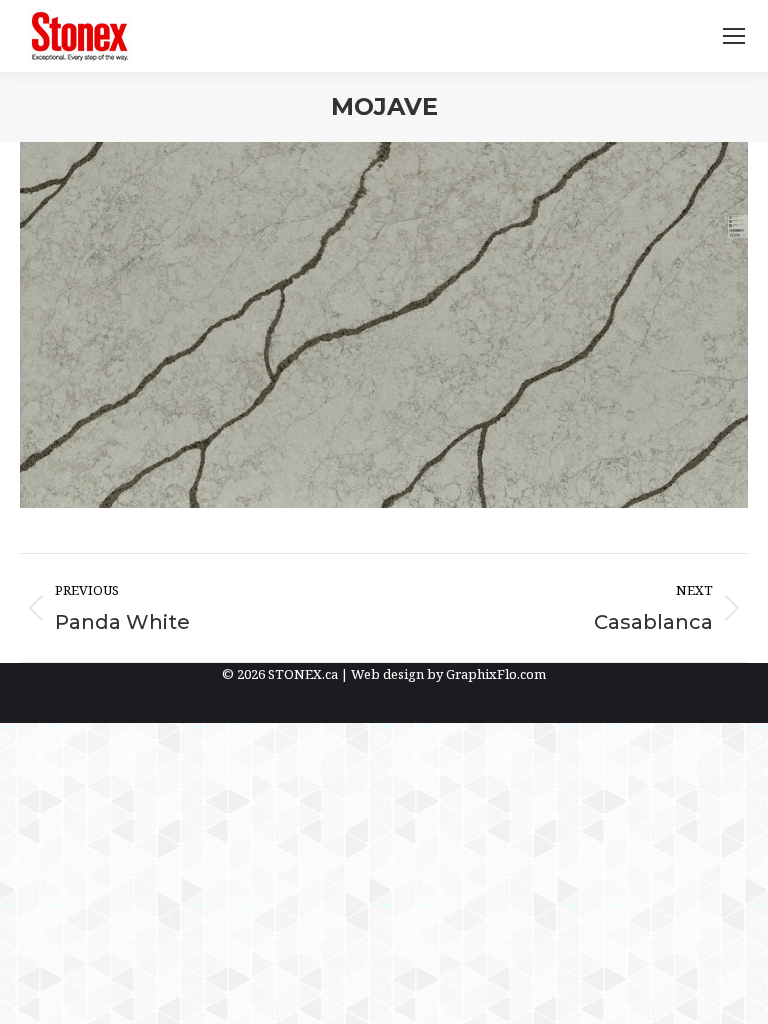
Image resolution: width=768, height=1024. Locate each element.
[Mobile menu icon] (734, 36)
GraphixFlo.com (496, 674)
